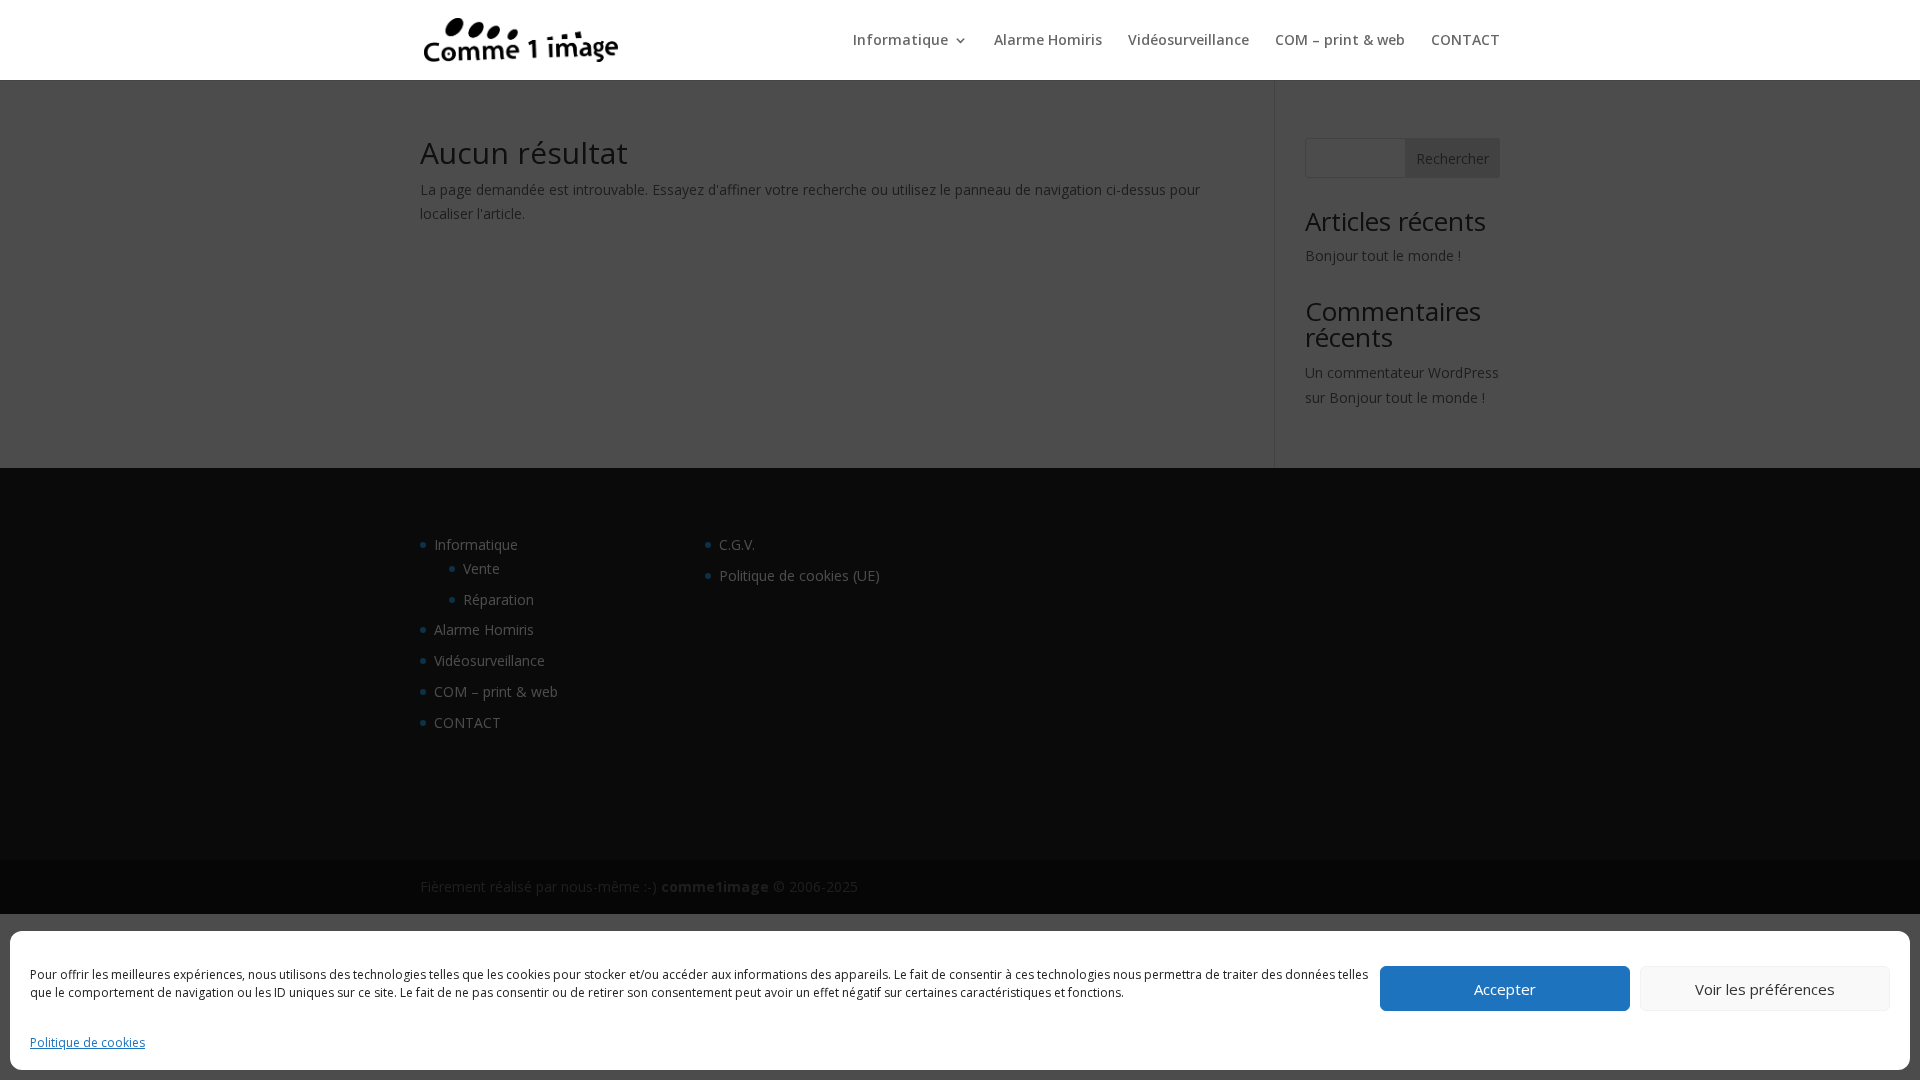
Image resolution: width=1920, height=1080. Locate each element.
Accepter (1505, 989)
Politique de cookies (87, 1042)
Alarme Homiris (1048, 41)
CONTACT (1465, 41)
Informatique (900, 41)
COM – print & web (1340, 41)
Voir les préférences (1765, 989)
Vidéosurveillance (1188, 41)
